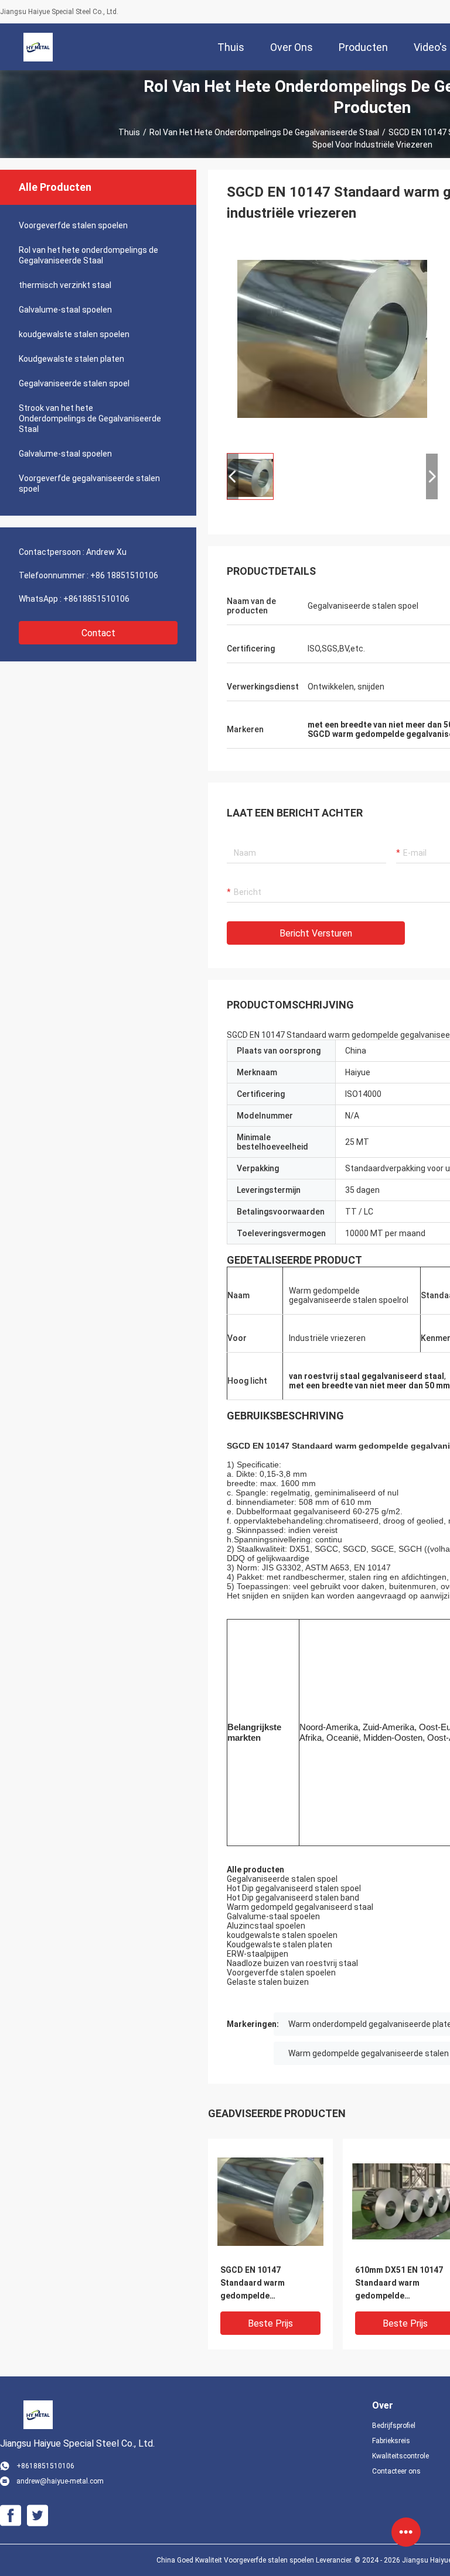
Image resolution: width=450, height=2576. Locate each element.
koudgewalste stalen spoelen (74, 334)
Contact (98, 633)
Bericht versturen (316, 933)
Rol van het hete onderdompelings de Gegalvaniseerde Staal (264, 132)
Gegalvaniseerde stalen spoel (74, 383)
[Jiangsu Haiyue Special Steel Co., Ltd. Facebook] (11, 2516)
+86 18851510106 (124, 575)
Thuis (129, 132)
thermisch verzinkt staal (65, 285)
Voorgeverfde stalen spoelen (73, 225)
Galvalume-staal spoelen (65, 310)
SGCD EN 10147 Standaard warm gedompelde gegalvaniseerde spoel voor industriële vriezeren (265, 2284)
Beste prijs (270, 2323)
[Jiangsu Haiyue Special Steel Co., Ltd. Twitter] (37, 2516)
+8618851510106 (96, 599)
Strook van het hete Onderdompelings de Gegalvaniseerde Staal (90, 419)
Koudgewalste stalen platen (71, 359)
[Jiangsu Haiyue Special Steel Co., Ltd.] (38, 47)
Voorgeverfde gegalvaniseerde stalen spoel (89, 483)
